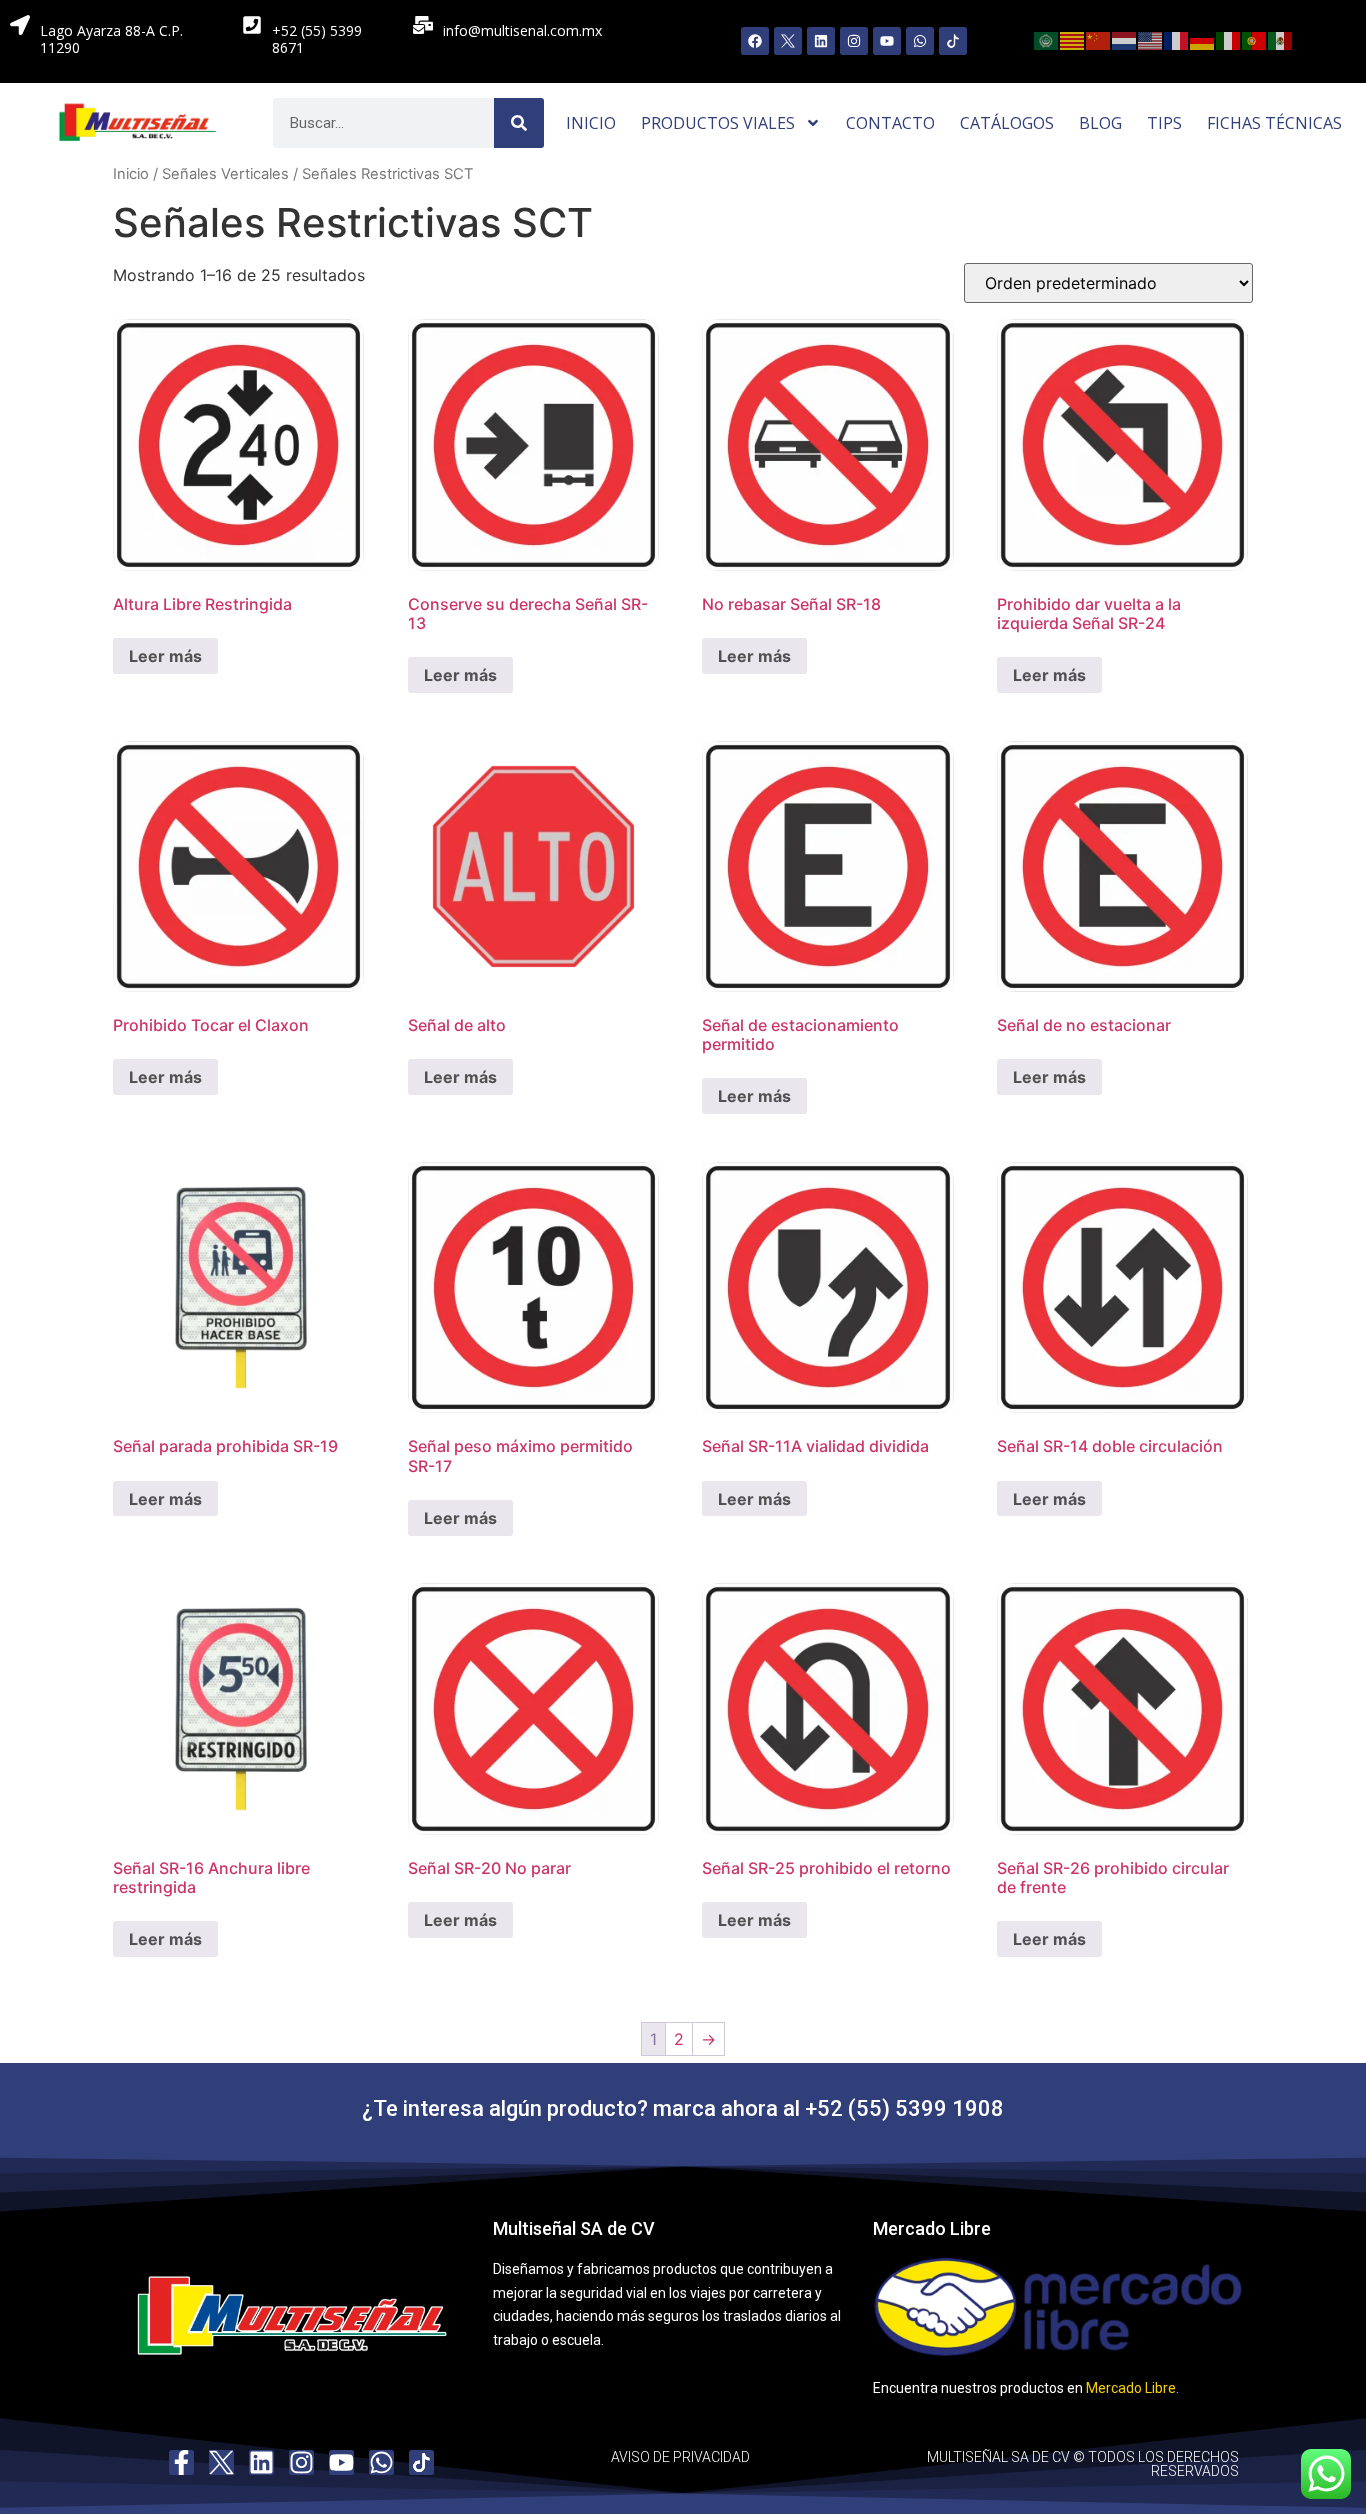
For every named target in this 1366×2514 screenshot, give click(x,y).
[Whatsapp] (920, 41)
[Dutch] (1125, 39)
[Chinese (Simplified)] (1099, 39)
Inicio (591, 123)
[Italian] (1229, 39)
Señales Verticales (225, 174)
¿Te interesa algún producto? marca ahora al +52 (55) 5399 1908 (683, 2108)
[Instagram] (854, 41)
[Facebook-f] (181, 2462)
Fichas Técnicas (1274, 123)
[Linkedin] (821, 41)
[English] (1151, 39)
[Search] (519, 123)
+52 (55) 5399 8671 (317, 39)
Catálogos (1007, 123)
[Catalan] (1073, 39)
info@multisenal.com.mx (522, 30)
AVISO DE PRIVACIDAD (680, 2457)
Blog (1100, 123)
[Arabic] (1047, 39)
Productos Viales (718, 123)
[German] (1203, 39)
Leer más (165, 656)
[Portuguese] (1255, 39)
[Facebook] (755, 41)
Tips (1164, 123)
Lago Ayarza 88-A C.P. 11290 (111, 39)
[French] (1177, 39)
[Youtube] (887, 41)
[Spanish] (1281, 39)
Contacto (890, 123)
